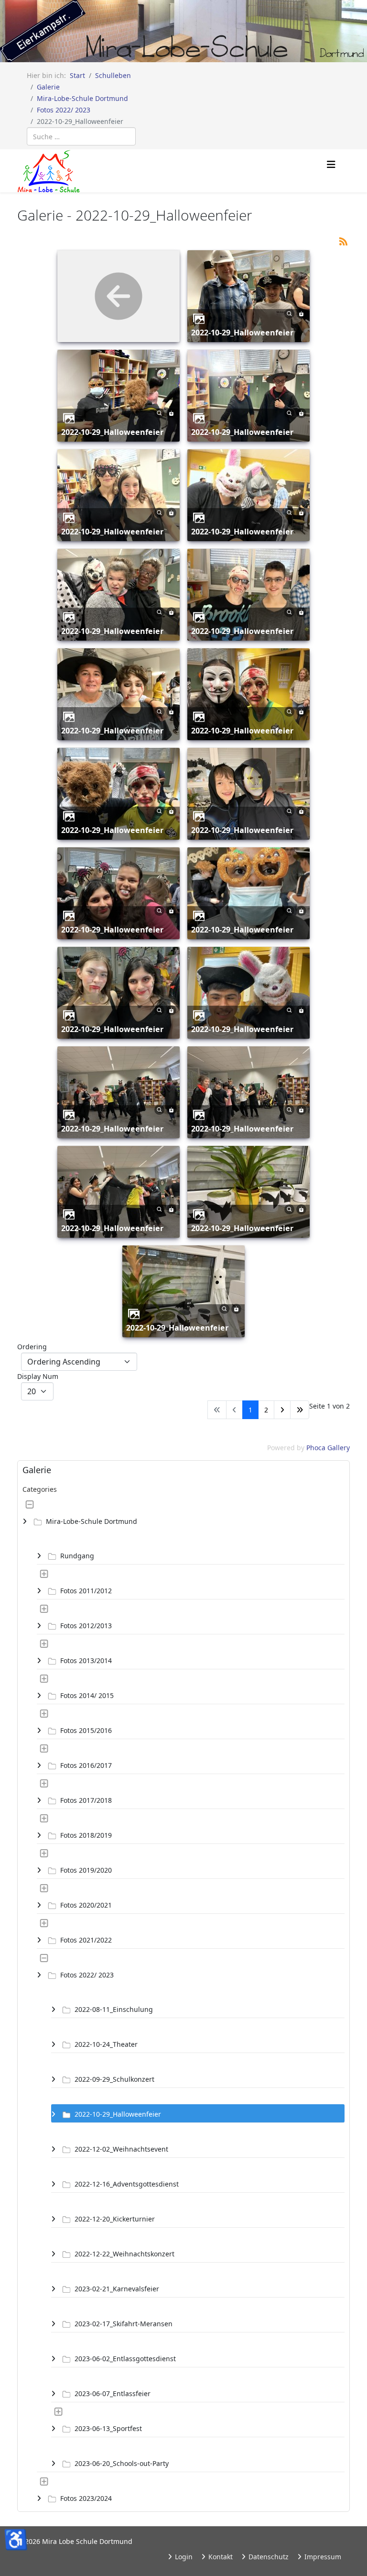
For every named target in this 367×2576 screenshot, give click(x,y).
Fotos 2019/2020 (86, 1870)
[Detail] (289, 313)
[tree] (183, 2001)
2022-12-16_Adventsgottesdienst (127, 2184)
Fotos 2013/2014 (86, 1660)
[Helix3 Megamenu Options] (331, 165)
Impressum (322, 2557)
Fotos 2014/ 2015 (87, 1695)
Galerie (48, 87)
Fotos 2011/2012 (86, 1591)
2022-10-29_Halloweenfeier (242, 333)
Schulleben (113, 75)
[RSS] (343, 240)
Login (183, 2557)
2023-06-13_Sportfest (108, 2428)
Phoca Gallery (328, 1448)
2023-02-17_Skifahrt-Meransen (124, 2324)
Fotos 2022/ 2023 (64, 110)
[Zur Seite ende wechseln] (300, 1410)
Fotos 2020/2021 (86, 1905)
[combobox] (81, 136)
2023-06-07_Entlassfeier (113, 2393)
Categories (40, 1489)
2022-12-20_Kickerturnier (115, 2219)
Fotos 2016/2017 (86, 1765)
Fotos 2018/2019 (86, 1835)
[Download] (301, 313)
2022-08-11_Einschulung (114, 2009)
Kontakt (220, 2557)
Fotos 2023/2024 (86, 2498)
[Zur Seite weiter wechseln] (282, 1410)
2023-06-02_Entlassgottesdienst (125, 2359)
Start (77, 75)
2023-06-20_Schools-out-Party (122, 2463)
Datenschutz (268, 2557)
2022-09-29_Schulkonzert (114, 2079)
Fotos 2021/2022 (86, 1940)
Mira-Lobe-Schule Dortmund (82, 98)
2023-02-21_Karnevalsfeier (117, 2289)
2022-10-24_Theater (106, 2044)
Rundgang (77, 1556)
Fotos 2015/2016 (86, 1730)
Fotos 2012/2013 (86, 1626)
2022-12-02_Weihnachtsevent (121, 2149)
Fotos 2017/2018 (86, 1800)
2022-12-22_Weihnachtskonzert (124, 2254)
